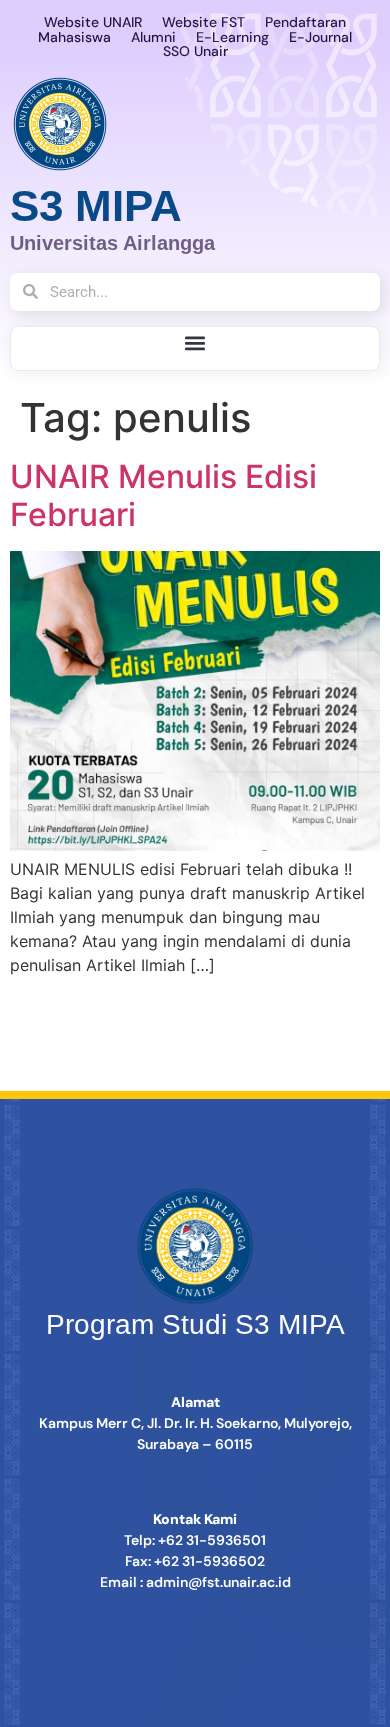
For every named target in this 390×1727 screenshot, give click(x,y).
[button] (195, 343)
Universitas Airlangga (112, 243)
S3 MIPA (96, 205)
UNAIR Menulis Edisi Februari (163, 495)
